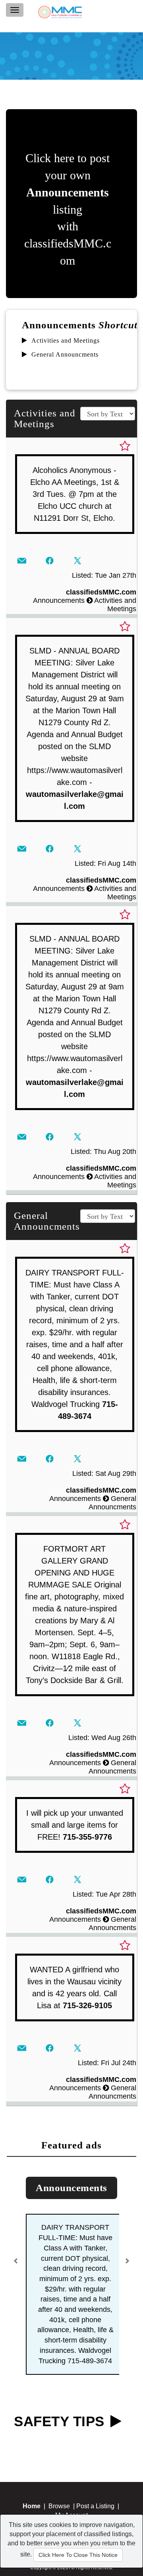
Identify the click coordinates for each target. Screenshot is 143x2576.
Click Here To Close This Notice (78, 2555)
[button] (17, 2258)
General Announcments (65, 354)
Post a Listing (95, 2506)
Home (32, 2506)
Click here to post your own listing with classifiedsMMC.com (68, 209)
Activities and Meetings (66, 340)
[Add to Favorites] (125, 446)
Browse (59, 2506)
